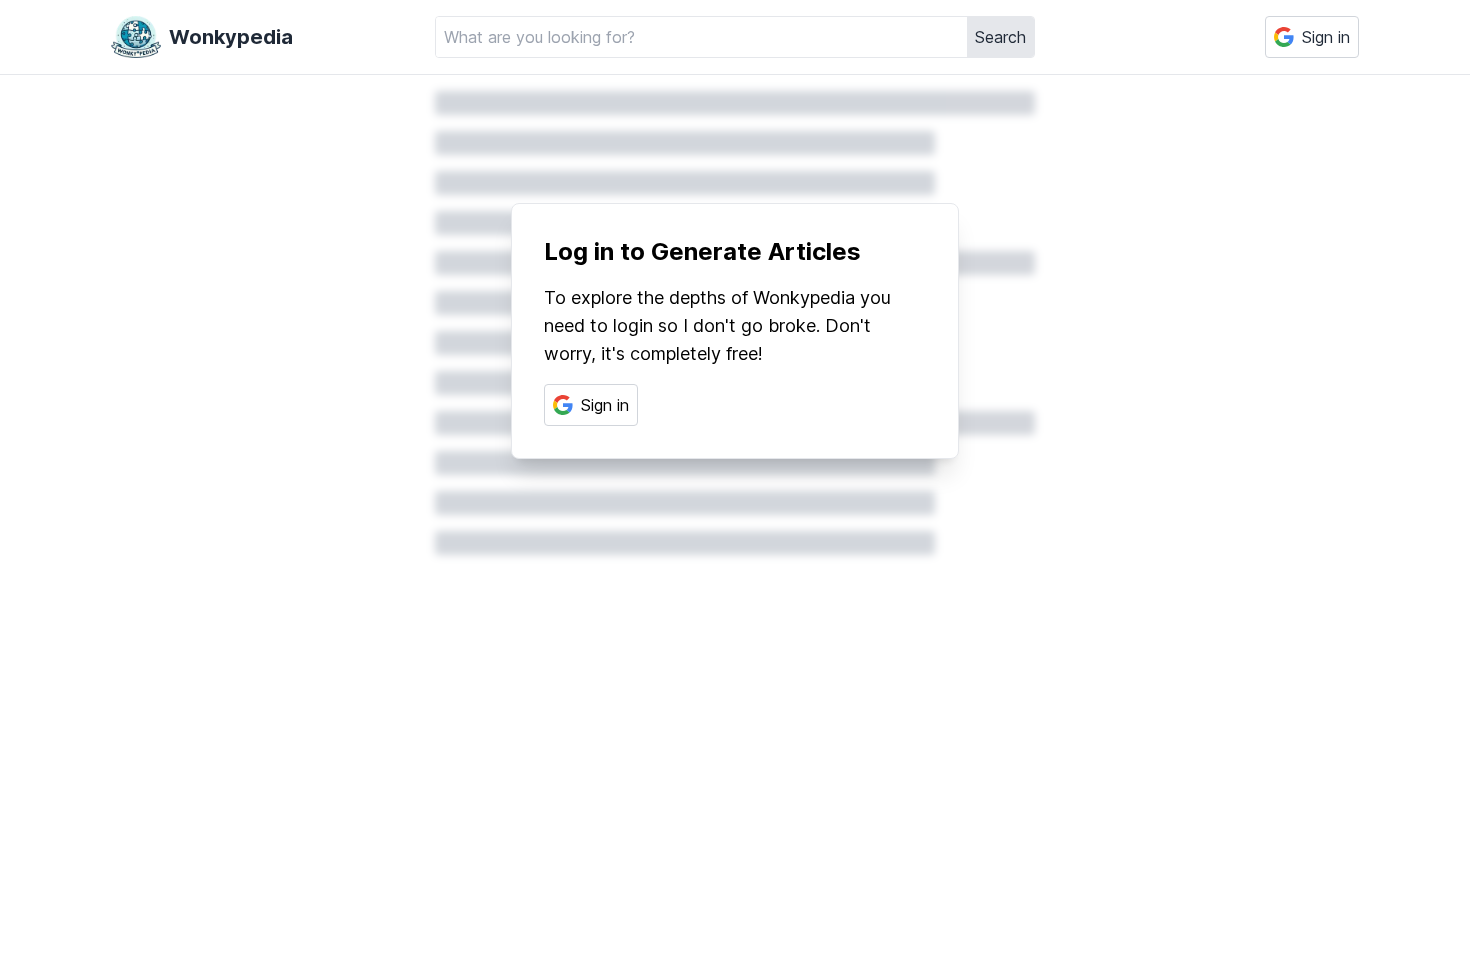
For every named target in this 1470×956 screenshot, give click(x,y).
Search (1000, 37)
